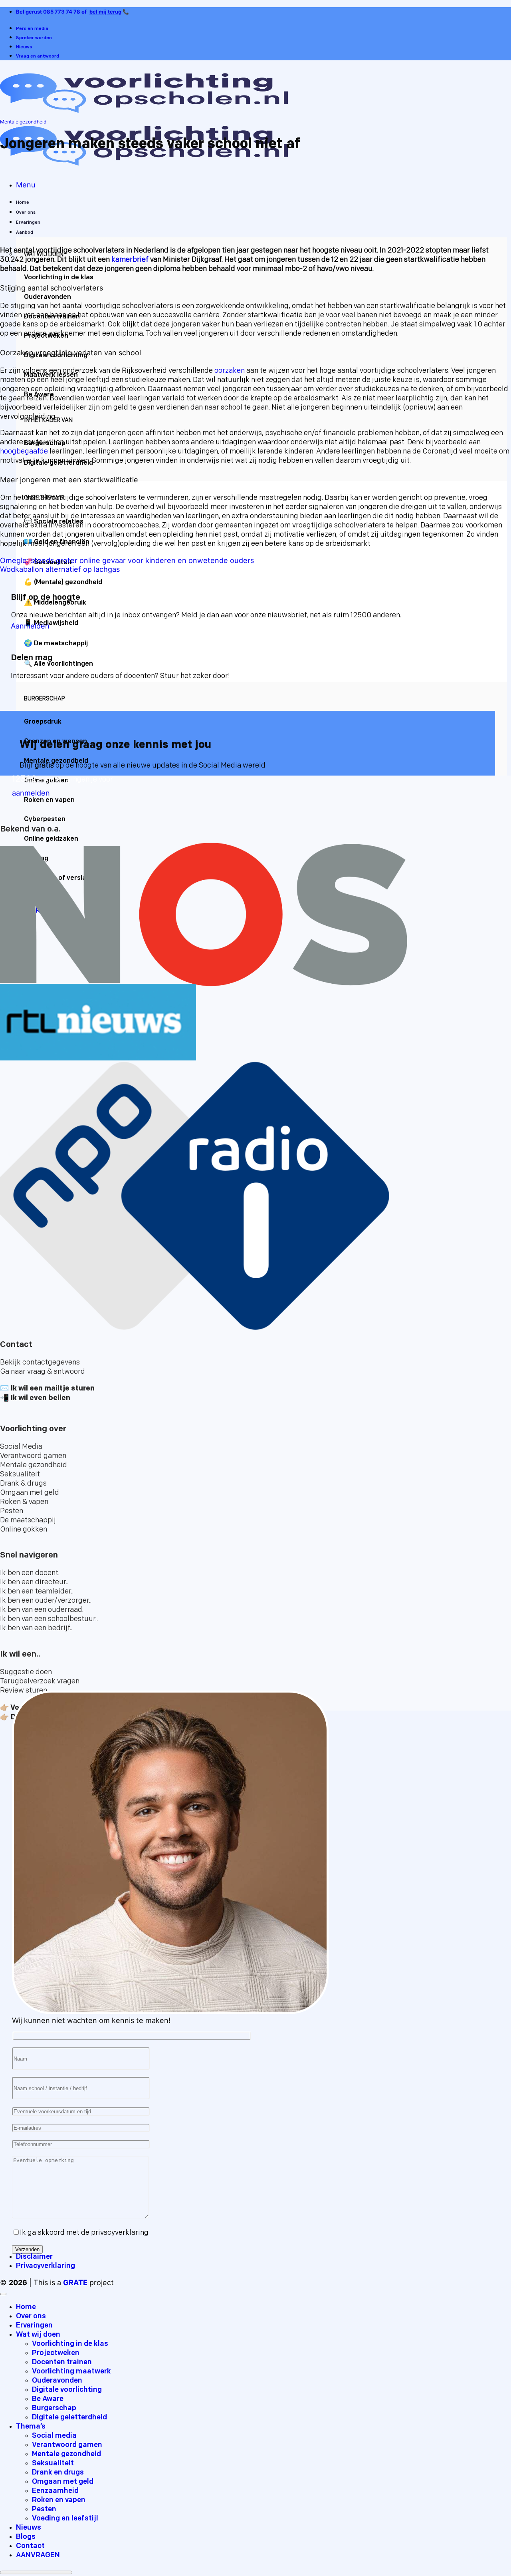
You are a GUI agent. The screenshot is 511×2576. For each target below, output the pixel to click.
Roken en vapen (59, 2500)
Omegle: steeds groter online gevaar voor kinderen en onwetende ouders (127, 560)
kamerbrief (131, 260)
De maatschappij (61, 644)
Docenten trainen (62, 2362)
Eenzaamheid (55, 2491)
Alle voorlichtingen (63, 664)
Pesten (44, 2509)
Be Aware (48, 2399)
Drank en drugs (58, 2473)
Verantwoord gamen (67, 2445)
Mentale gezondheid (23, 122)
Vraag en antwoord (38, 57)
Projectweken (56, 2353)
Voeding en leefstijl (65, 2519)
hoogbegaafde (24, 452)
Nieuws (24, 47)
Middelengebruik (60, 603)
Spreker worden (34, 38)
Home (23, 203)
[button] (26, 185)
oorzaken (230, 371)
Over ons (26, 213)
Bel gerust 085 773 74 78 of (52, 12)
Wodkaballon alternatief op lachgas (60, 569)
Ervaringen (28, 223)
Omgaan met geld (63, 2482)
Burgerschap (54, 2408)
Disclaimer (34, 2257)
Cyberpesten (45, 820)
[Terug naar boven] (3, 2294)
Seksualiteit (53, 2464)
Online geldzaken (51, 839)
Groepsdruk (43, 722)
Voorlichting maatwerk (71, 2372)
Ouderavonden (48, 297)
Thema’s (31, 2427)
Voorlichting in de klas (59, 278)
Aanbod (25, 233)
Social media (54, 2436)
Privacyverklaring (46, 2266)
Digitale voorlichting (67, 2390)
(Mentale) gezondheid (68, 583)
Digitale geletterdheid (69, 2418)
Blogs (26, 2537)
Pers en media (32, 29)
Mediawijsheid (56, 623)
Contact (30, 2546)
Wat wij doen (38, 2335)
